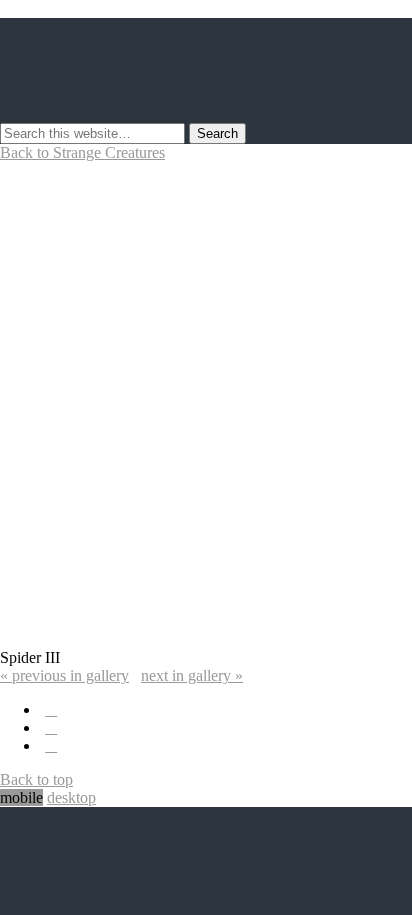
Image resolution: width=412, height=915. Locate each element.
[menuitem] (64, 675)
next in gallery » (192, 675)
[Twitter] (51, 709)
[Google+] (51, 745)
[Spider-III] (206, 639)
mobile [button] (21, 797)
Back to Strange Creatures (82, 152)
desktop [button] (71, 797)
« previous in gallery (64, 675)
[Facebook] (51, 727)
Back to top (36, 779)
